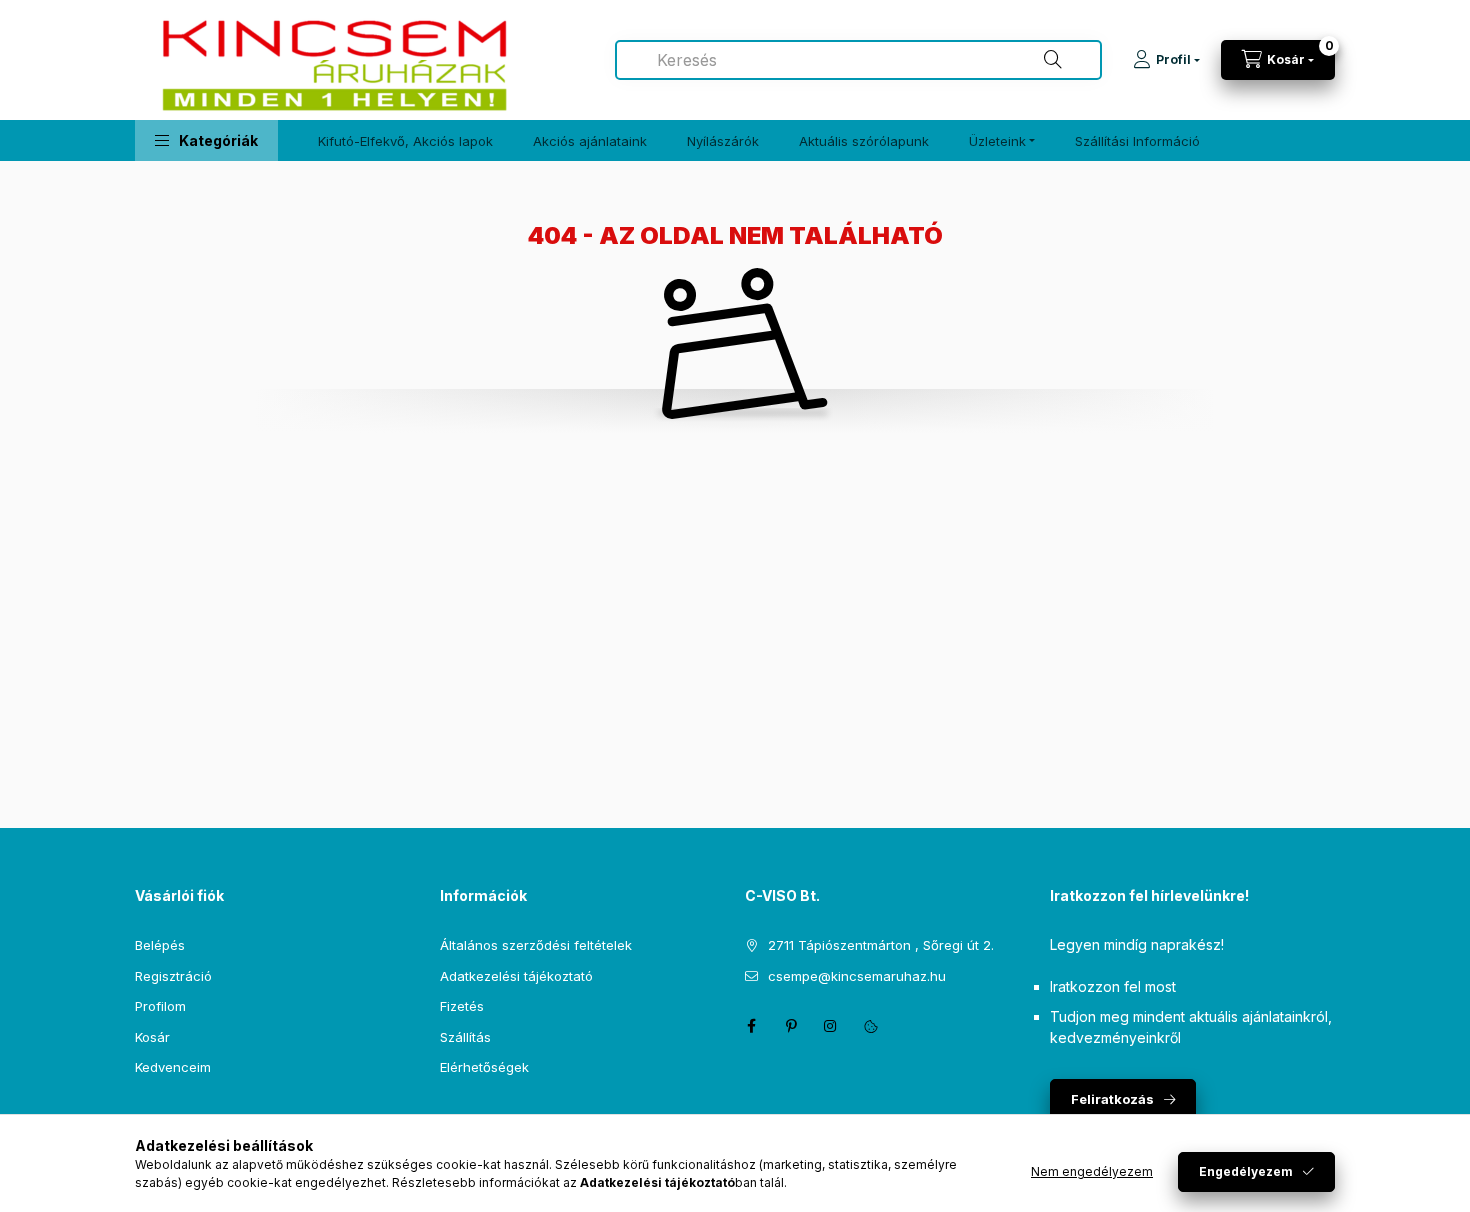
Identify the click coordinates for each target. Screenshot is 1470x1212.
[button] (206, 140)
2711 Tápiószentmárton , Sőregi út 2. (881, 945)
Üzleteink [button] (997, 141)
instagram (831, 1026)
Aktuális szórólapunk (864, 141)
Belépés (160, 945)
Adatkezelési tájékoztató (516, 976)
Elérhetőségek (484, 1067)
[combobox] (858, 60)
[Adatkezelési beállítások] (871, 1026)
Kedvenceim (173, 1067)
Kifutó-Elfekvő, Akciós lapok (405, 141)
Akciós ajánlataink (590, 141)
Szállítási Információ (1137, 141)
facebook (751, 1026)
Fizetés (462, 1006)
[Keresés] (1053, 60)
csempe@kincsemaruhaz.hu (857, 976)
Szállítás (465, 1037)
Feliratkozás (1112, 1099)
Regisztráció (173, 976)
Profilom (160, 1006)
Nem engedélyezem (1092, 1171)
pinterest (791, 1026)
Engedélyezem (1246, 1171)
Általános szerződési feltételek (536, 945)
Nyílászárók (723, 141)
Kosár (152, 1037)
